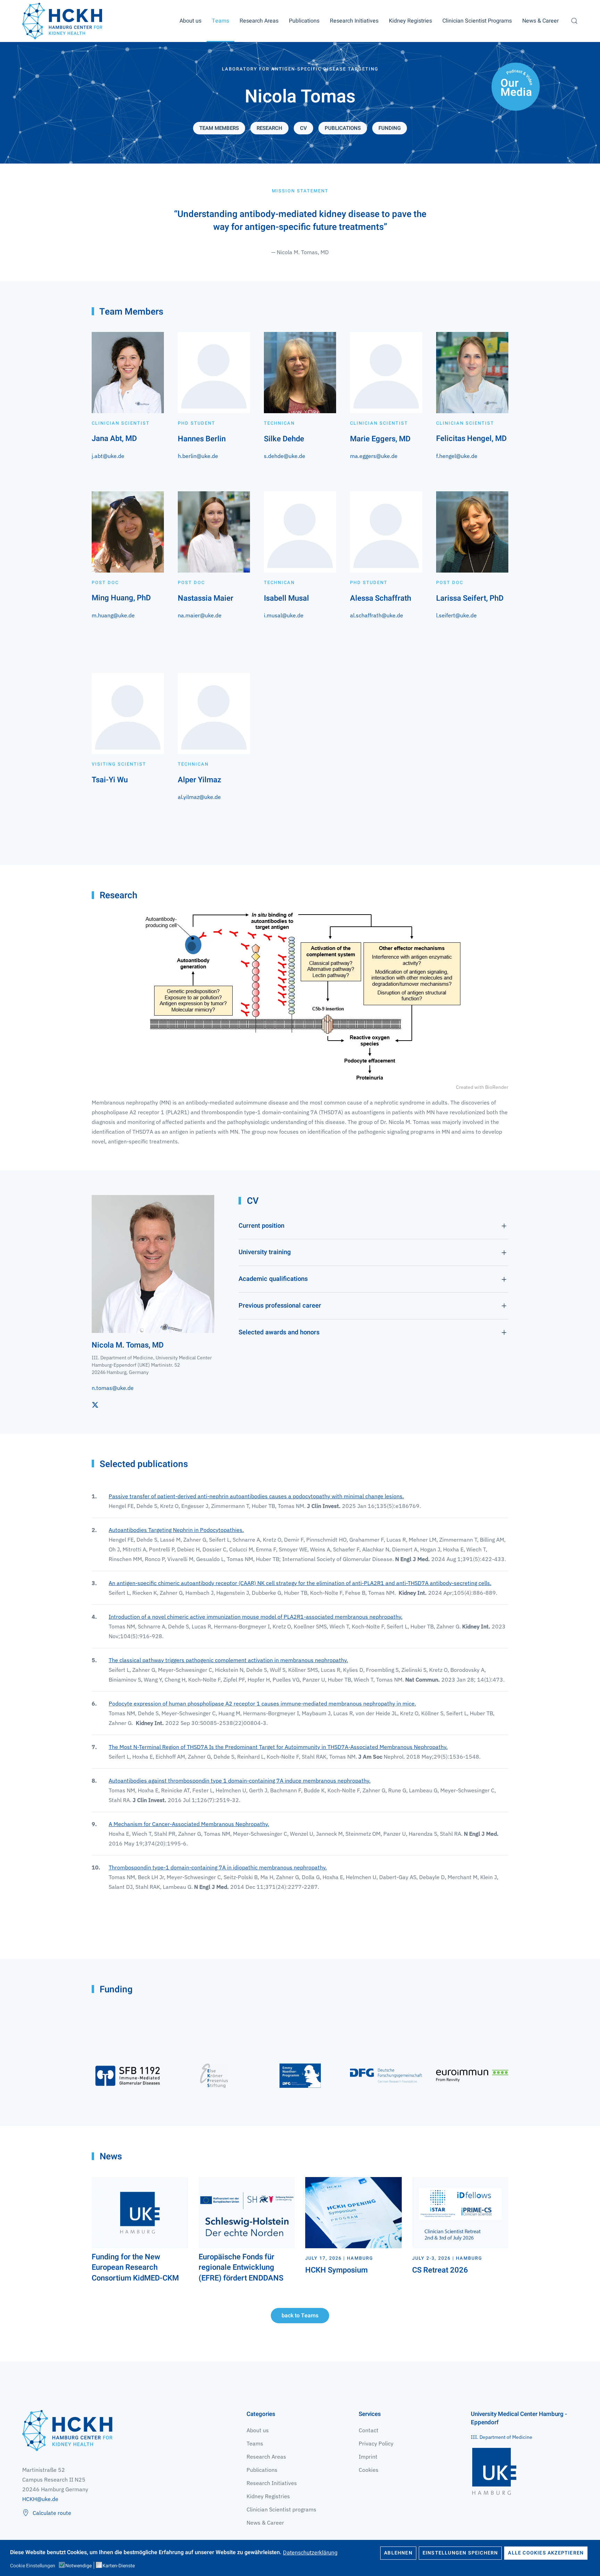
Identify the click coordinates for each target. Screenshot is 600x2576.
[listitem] (300, 615)
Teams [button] (220, 21)
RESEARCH (269, 128)
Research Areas (266, 2457)
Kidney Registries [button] (410, 21)
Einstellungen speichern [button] (460, 2553)
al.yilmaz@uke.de (199, 797)
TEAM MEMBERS (219, 128)
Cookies (369, 2470)
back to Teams (300, 2316)
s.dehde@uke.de (285, 456)
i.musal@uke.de (284, 615)
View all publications (128, 1913)
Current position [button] (261, 1226)
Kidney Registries (268, 2496)
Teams (255, 2443)
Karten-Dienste (119, 2566)
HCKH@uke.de (40, 2499)
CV (303, 128)
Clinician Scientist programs (281, 2509)
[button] (574, 21)
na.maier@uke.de (200, 615)
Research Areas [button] (259, 21)
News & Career (540, 21)
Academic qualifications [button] (273, 1279)
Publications (304, 21)
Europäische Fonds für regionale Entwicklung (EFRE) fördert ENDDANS (241, 2268)
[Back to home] (62, 21)
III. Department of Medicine (502, 2437)
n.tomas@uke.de (113, 1388)
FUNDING (390, 128)
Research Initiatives (272, 2483)
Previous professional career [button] (280, 1306)
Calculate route (52, 2513)
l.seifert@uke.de (456, 615)
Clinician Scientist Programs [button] (477, 21)
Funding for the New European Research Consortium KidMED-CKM (135, 2268)
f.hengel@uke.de (457, 456)
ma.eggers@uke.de (374, 456)
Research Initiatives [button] (354, 21)
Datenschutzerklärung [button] (310, 2552)
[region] (300, 620)
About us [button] (190, 21)
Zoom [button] (300, 997)
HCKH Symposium (336, 2270)
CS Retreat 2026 (440, 2270)
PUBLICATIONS (343, 128)
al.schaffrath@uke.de (377, 615)
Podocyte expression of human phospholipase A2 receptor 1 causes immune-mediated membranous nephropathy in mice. (262, 1703)
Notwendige (78, 2566)
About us (258, 2430)
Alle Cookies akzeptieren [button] (546, 2553)
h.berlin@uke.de (198, 456)
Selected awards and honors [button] (279, 1333)
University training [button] (265, 1252)
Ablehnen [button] (398, 2553)
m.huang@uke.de (113, 615)
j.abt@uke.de (108, 456)
